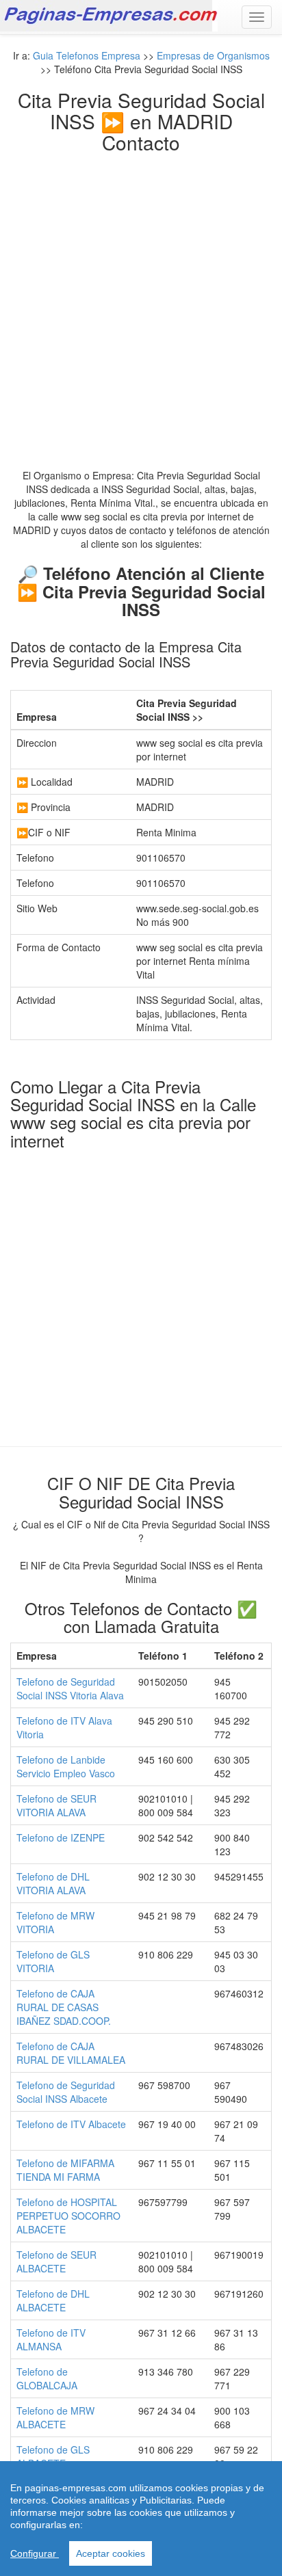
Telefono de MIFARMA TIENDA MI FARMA (65, 2170)
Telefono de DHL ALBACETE (53, 2300)
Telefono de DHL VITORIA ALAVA (53, 1883)
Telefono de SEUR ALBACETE (56, 2261)
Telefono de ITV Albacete (71, 2124)
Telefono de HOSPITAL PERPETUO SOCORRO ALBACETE (68, 2216)
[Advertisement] (141, 300)
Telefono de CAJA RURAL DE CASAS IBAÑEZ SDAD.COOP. (64, 2007)
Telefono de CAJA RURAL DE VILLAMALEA (71, 2053)
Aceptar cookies (111, 2553)
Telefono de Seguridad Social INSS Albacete (66, 2092)
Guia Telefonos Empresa (87, 55)
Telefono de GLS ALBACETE (53, 2456)
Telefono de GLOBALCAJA (47, 2378)
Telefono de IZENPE (61, 1837)
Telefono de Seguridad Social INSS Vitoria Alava (70, 1688)
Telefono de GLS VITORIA (53, 1961)
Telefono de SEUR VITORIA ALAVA (56, 1805)
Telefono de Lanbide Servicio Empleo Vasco (66, 1766)
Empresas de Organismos (213, 55)
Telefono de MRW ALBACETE (55, 2417)
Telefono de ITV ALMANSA (51, 2339)
